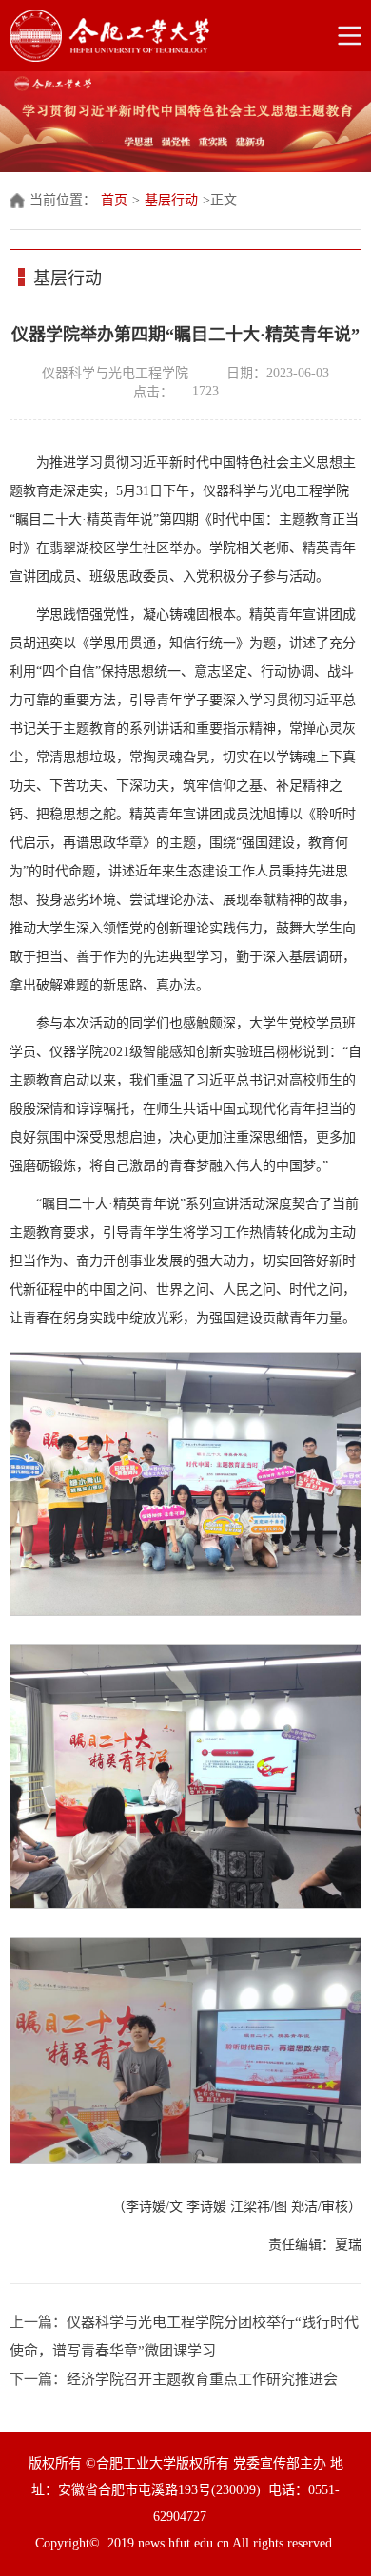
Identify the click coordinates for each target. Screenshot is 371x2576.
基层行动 (171, 200)
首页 (114, 200)
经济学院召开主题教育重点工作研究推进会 (202, 2379)
